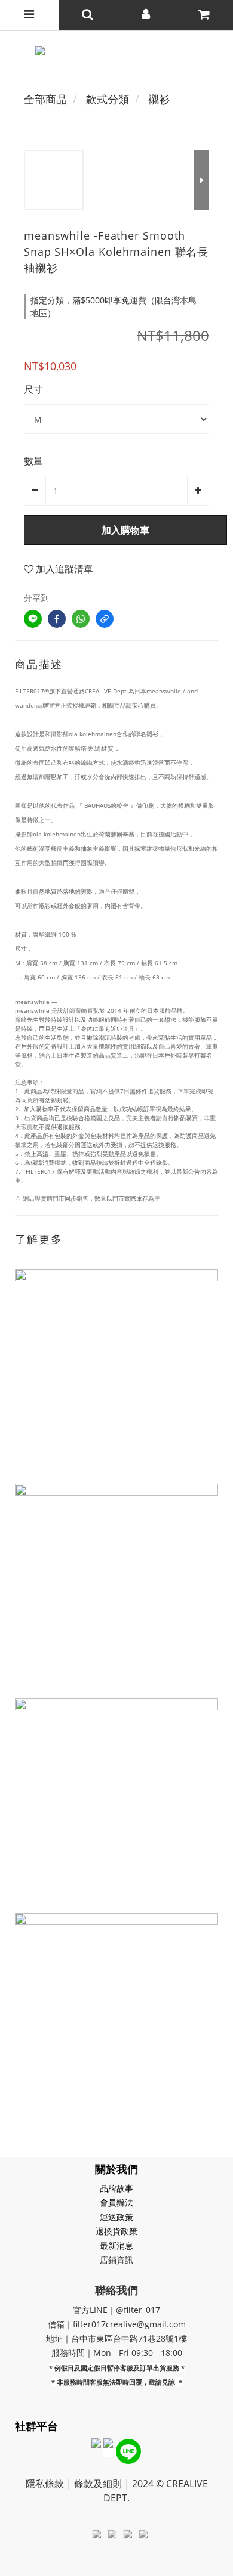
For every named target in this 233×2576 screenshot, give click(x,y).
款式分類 (108, 99)
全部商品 (45, 99)
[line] (33, 619)
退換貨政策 (116, 2231)
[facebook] (57, 619)
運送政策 (116, 2217)
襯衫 (159, 99)
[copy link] (105, 619)
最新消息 (116, 2245)
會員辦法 (116, 2203)
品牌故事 (116, 2188)
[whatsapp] (81, 619)
